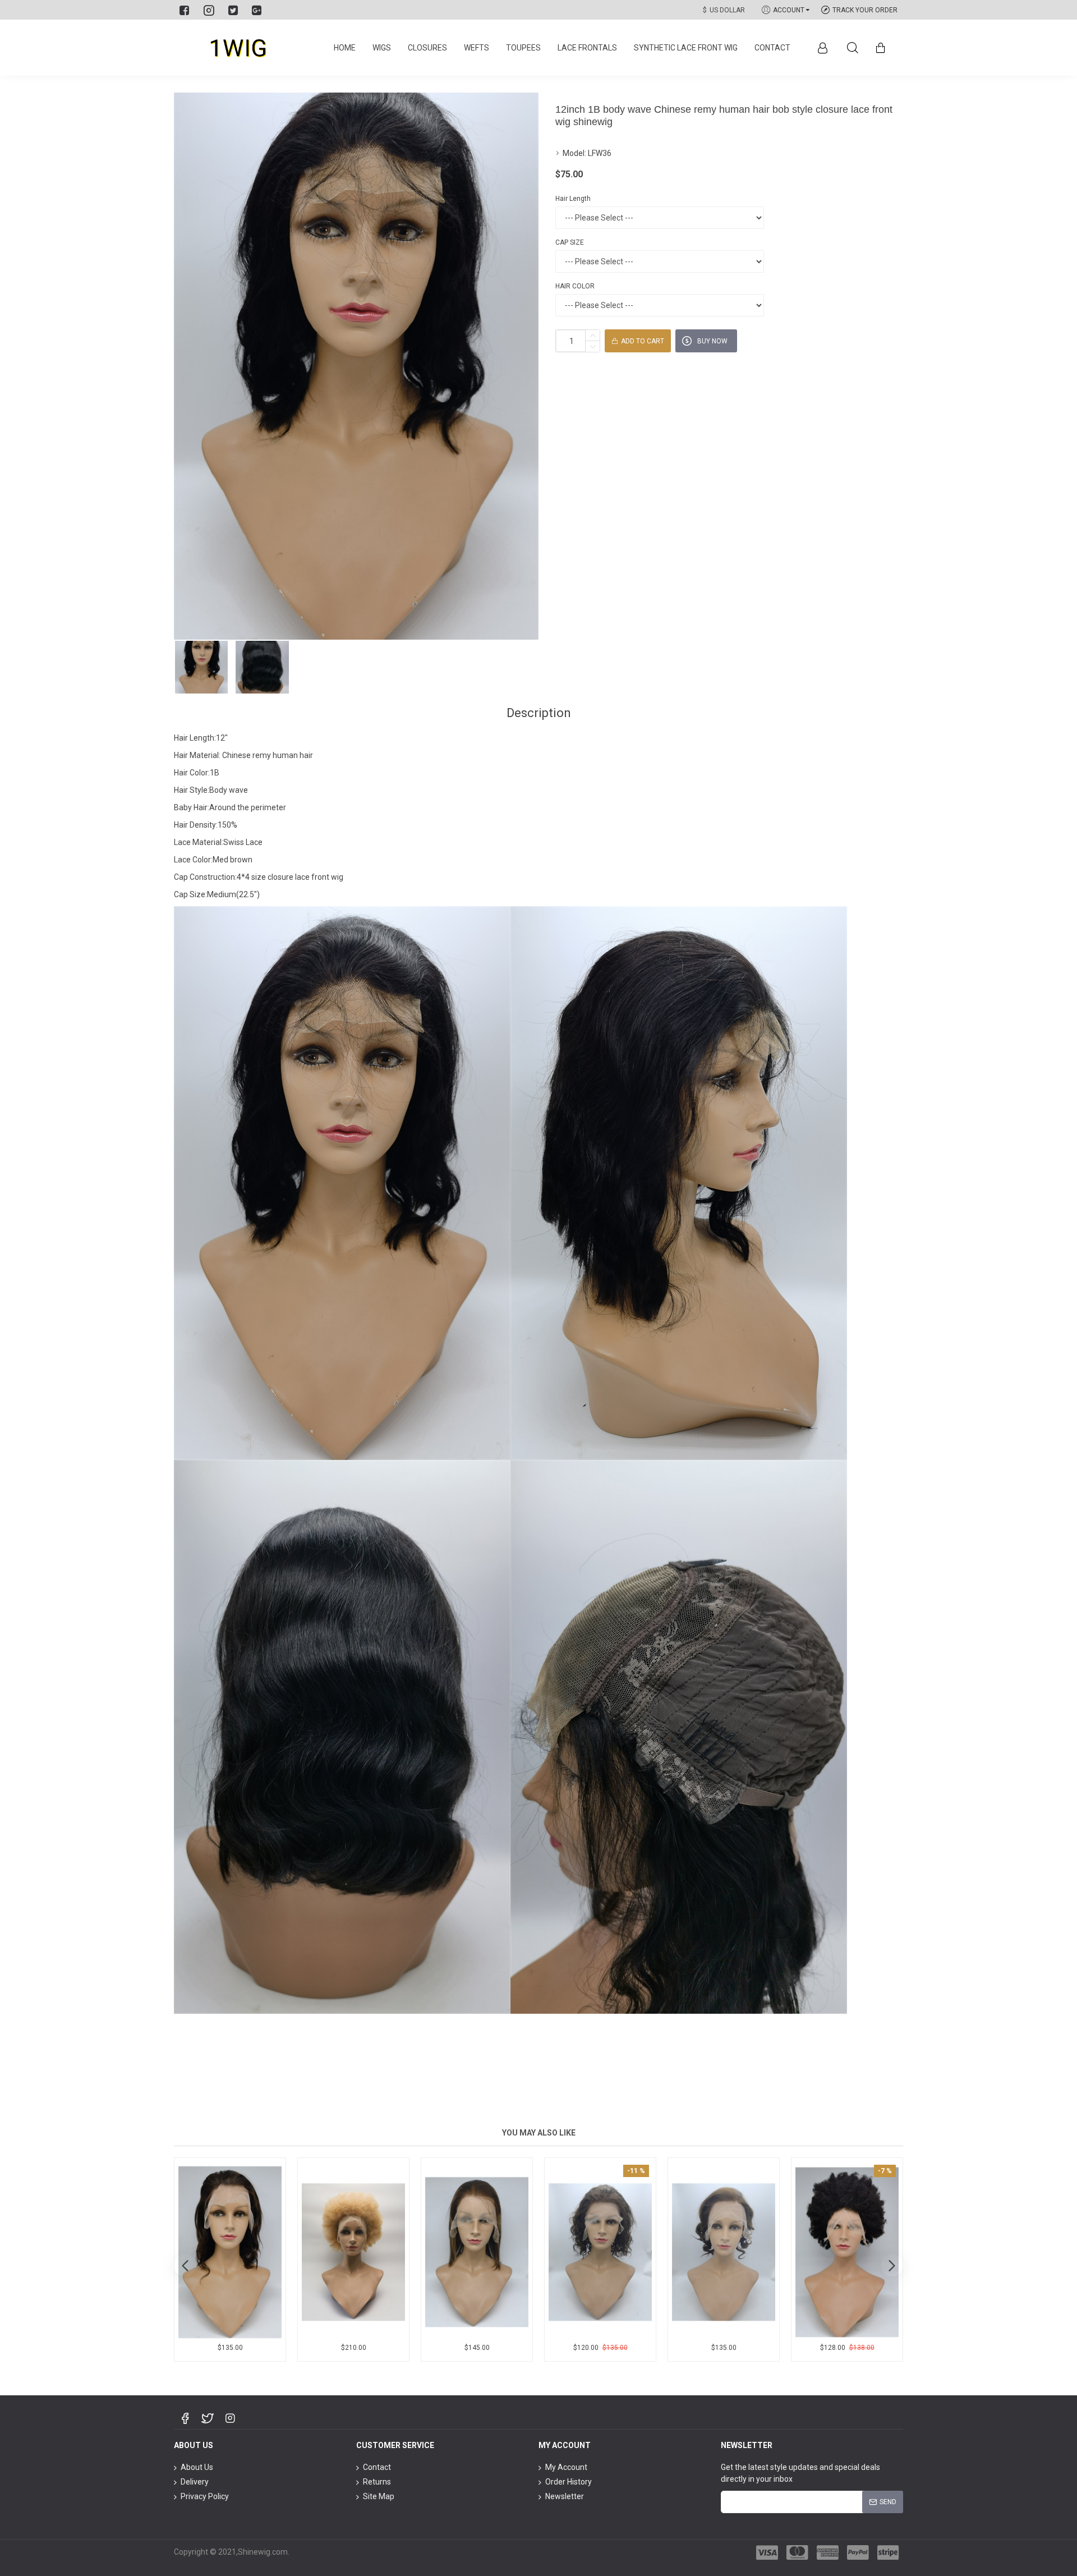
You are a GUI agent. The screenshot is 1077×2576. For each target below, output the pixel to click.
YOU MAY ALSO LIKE (539, 2133)
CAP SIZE (570, 242)
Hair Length (573, 199)
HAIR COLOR (575, 286)
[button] (185, 2265)
